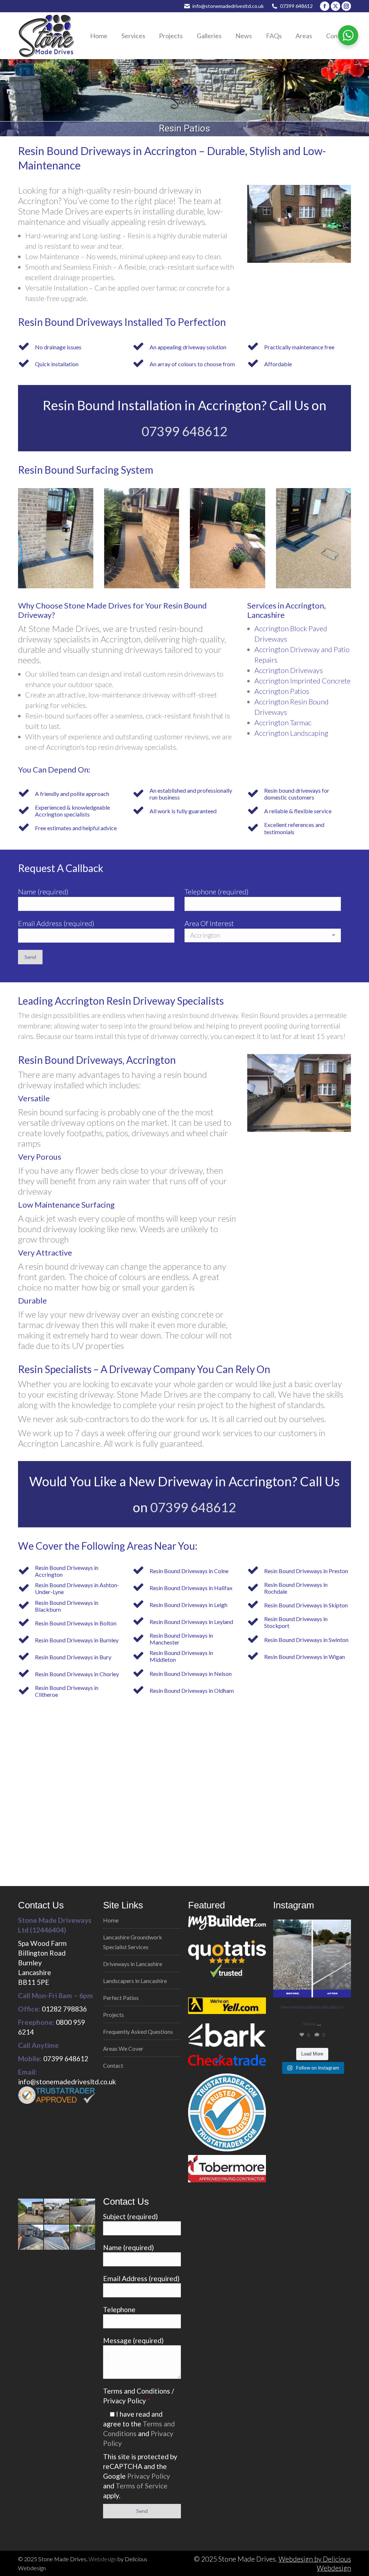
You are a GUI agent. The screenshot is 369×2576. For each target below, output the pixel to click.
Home (111, 1920)
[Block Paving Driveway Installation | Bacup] (57, 2238)
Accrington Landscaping (291, 733)
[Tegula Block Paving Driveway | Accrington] (31, 2212)
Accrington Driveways (289, 670)
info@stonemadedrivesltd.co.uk (228, 6)
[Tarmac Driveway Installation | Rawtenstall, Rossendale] (83, 2212)
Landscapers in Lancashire (135, 1981)
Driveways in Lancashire (133, 1964)
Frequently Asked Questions (138, 2031)
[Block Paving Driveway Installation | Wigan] (83, 2238)
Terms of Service (142, 2486)
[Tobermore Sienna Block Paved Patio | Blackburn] (57, 2212)
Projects (114, 2015)
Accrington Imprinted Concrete (303, 681)
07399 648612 (296, 6)
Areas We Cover (123, 2048)
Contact (113, 2065)
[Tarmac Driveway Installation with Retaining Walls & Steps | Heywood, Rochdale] (31, 2238)
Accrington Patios (282, 691)
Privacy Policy (149, 2476)
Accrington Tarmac (283, 722)
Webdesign (103, 2559)
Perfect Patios (121, 1998)
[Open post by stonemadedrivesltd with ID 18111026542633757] (312, 1958)
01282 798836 (64, 2009)
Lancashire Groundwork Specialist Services (133, 1942)
